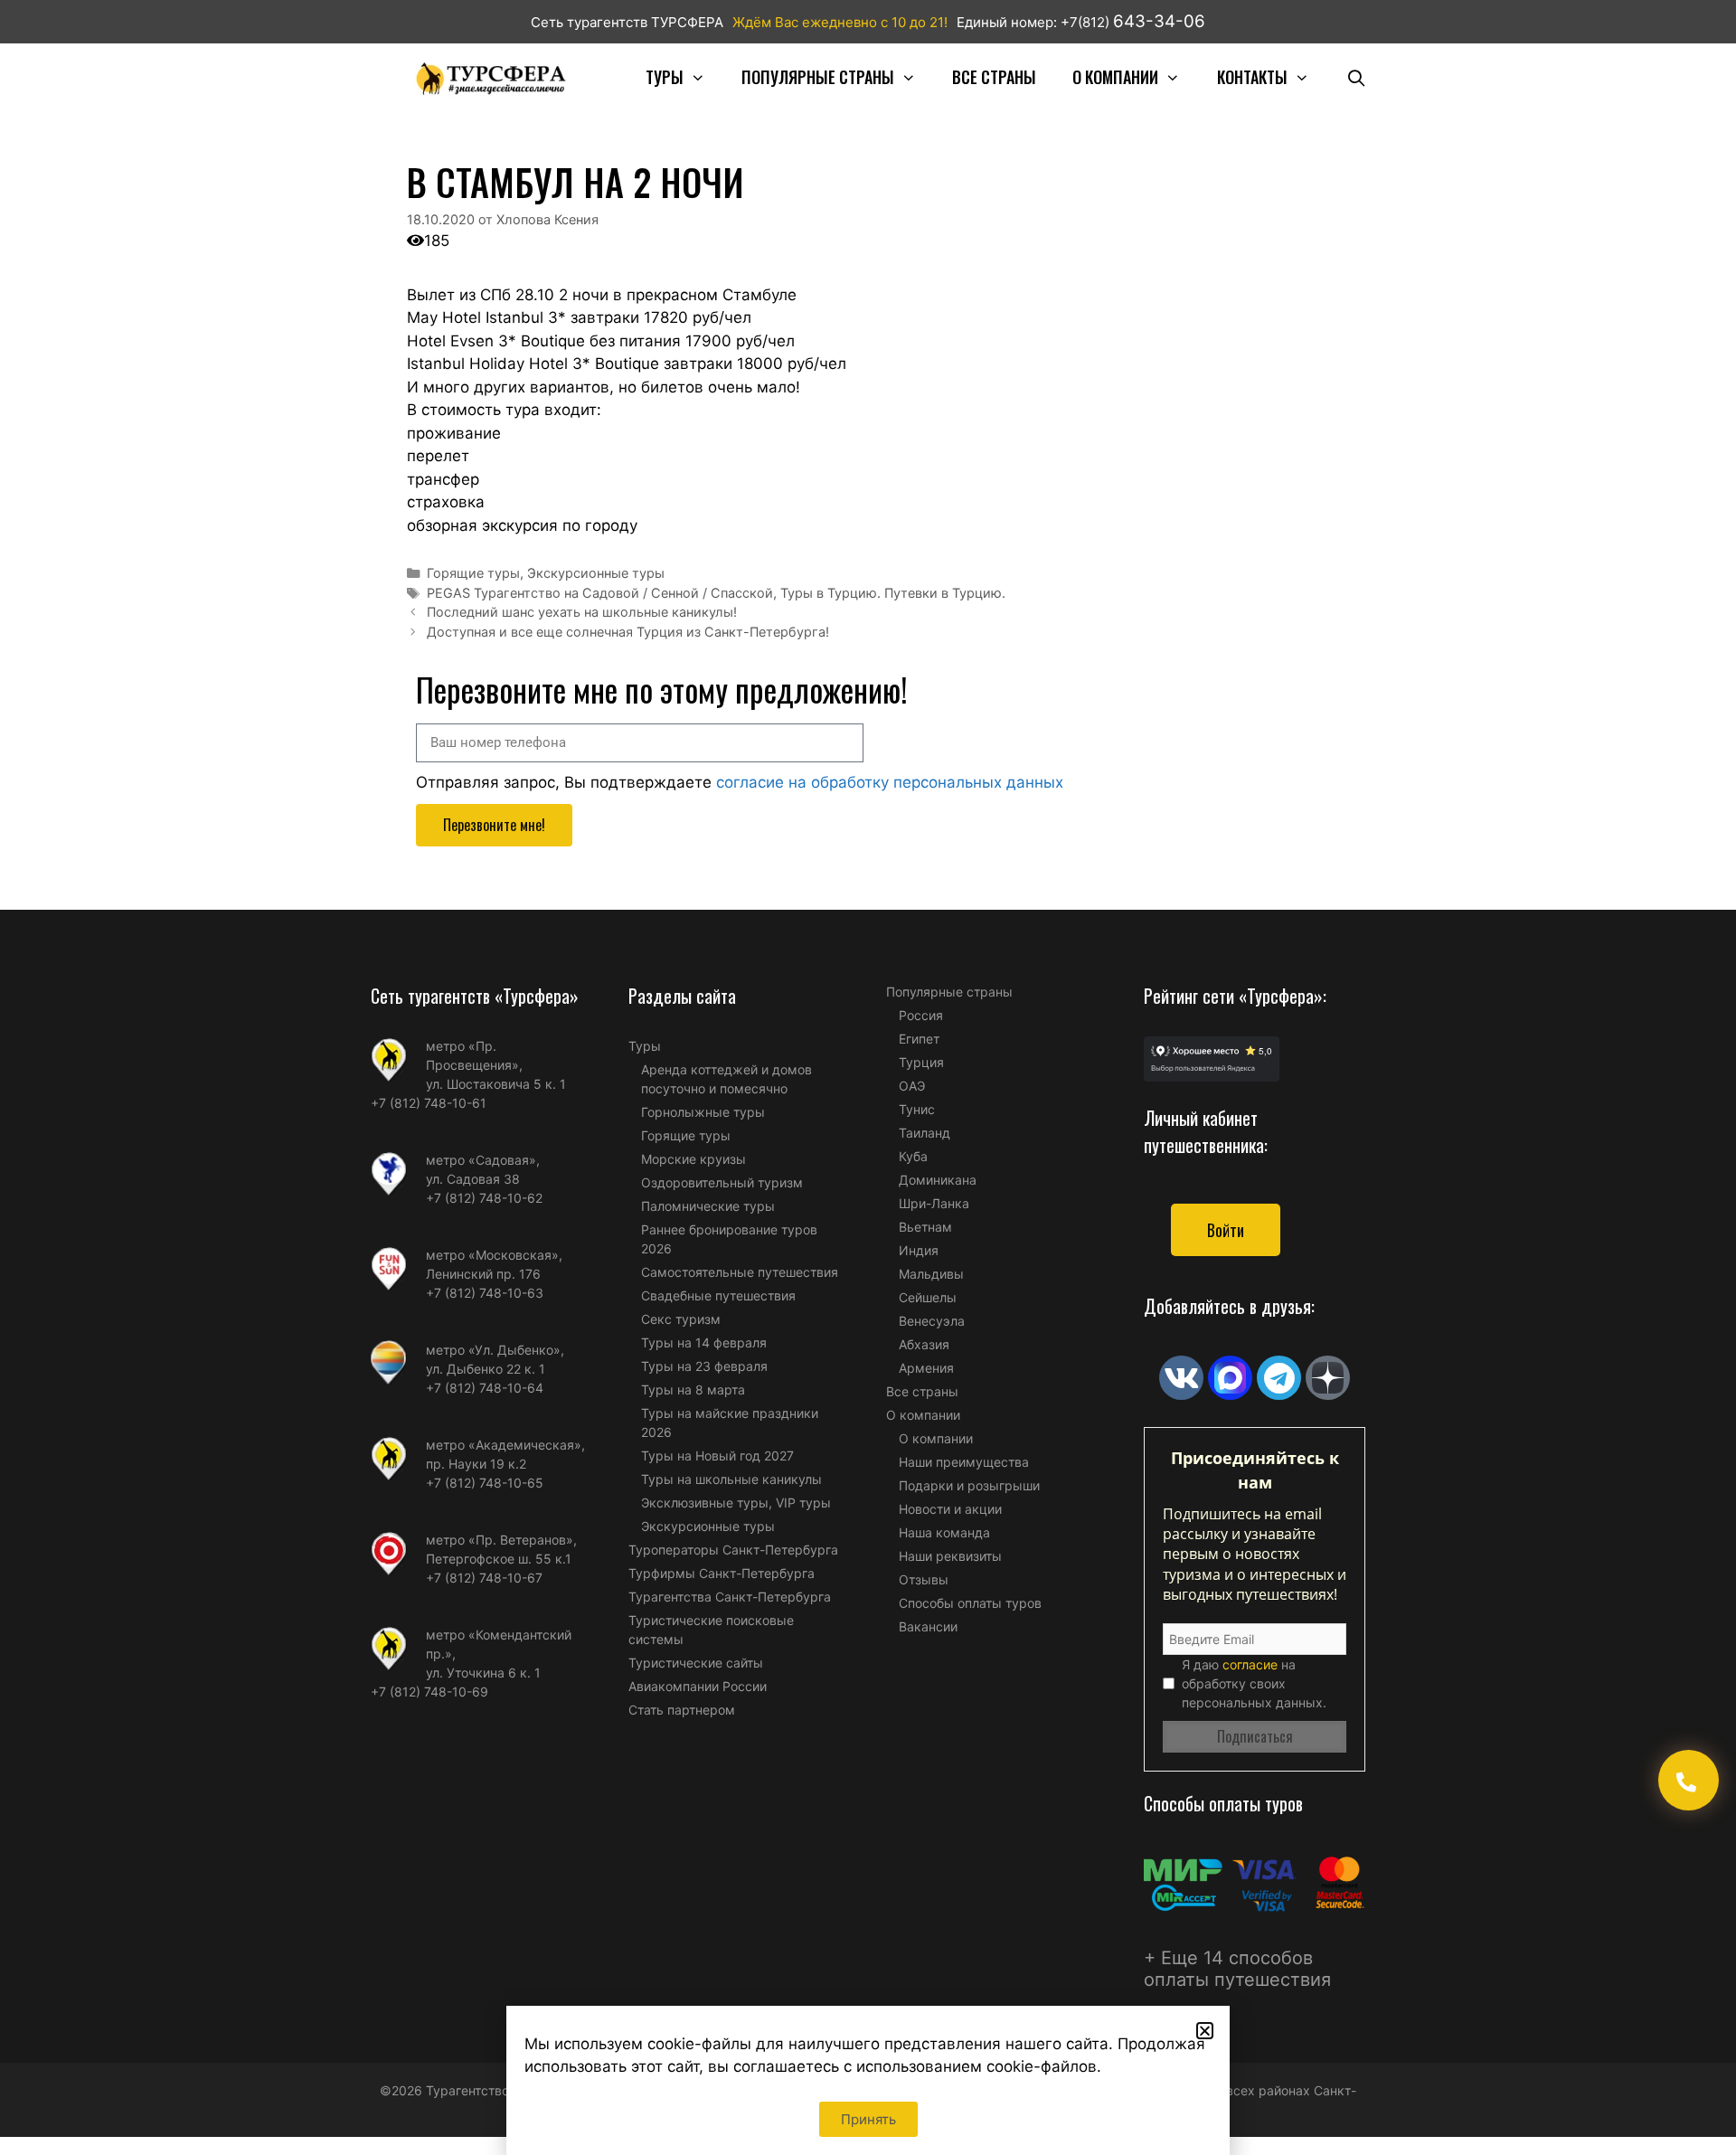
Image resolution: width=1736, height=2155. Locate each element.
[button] (1205, 2031)
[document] (868, 1077)
